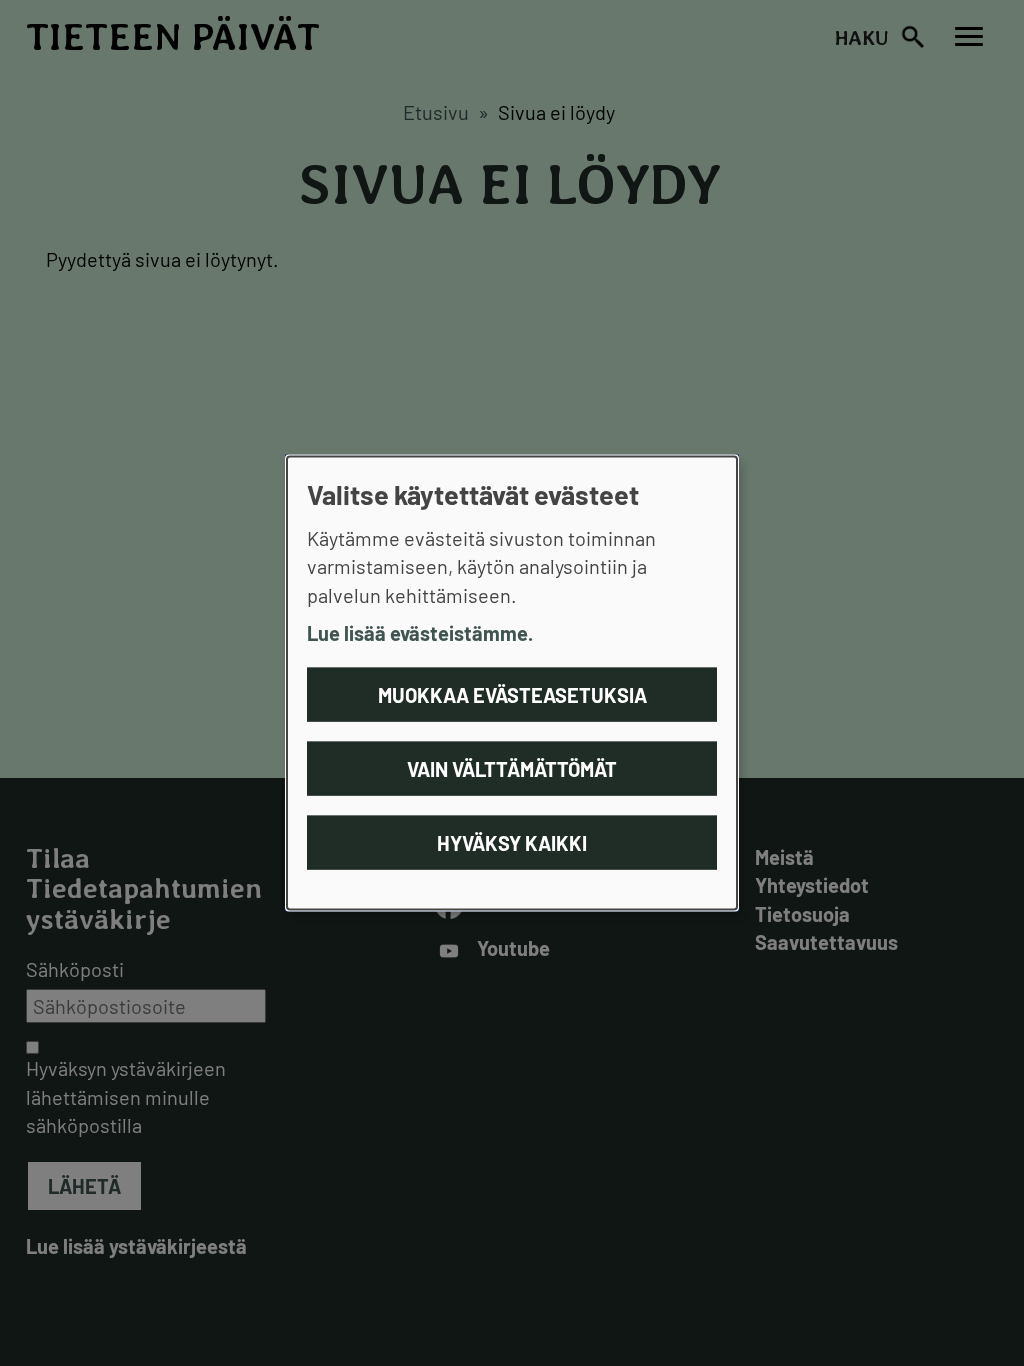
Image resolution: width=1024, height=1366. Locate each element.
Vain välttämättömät (512, 768)
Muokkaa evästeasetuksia (512, 694)
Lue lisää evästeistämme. (420, 633)
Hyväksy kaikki (512, 842)
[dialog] (512, 683)
